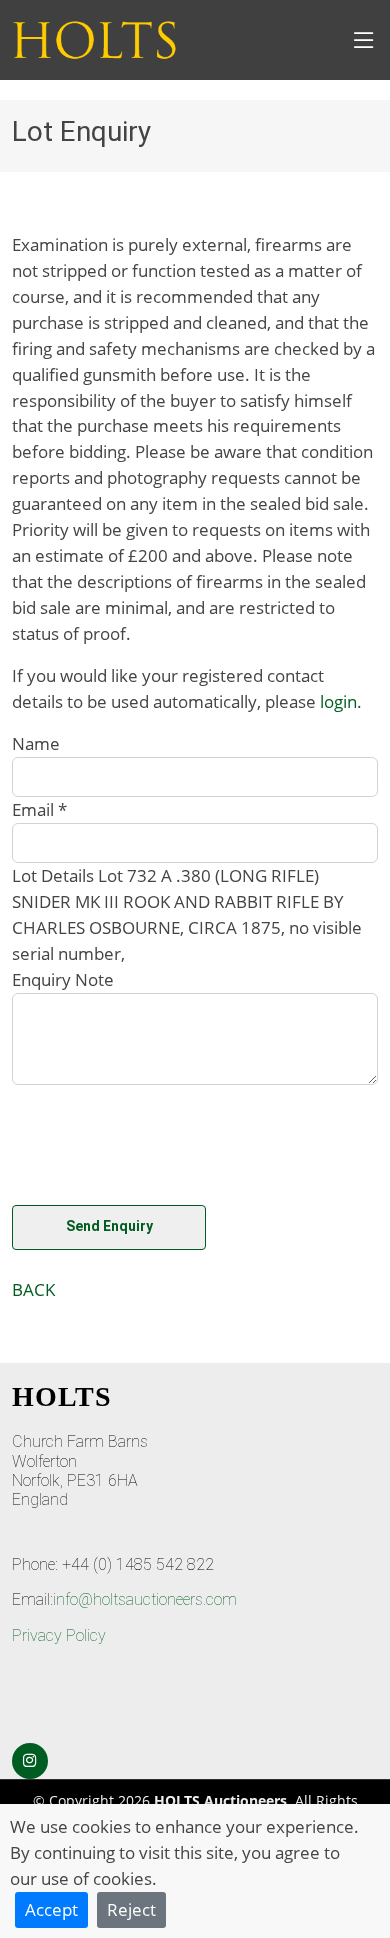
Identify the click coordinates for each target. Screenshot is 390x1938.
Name (36, 743)
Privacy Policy (59, 1635)
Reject (131, 1909)
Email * (39, 809)
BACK (33, 1289)
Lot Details (53, 875)
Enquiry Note (63, 979)
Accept (51, 1909)
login (338, 701)
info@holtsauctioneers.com (145, 1599)
